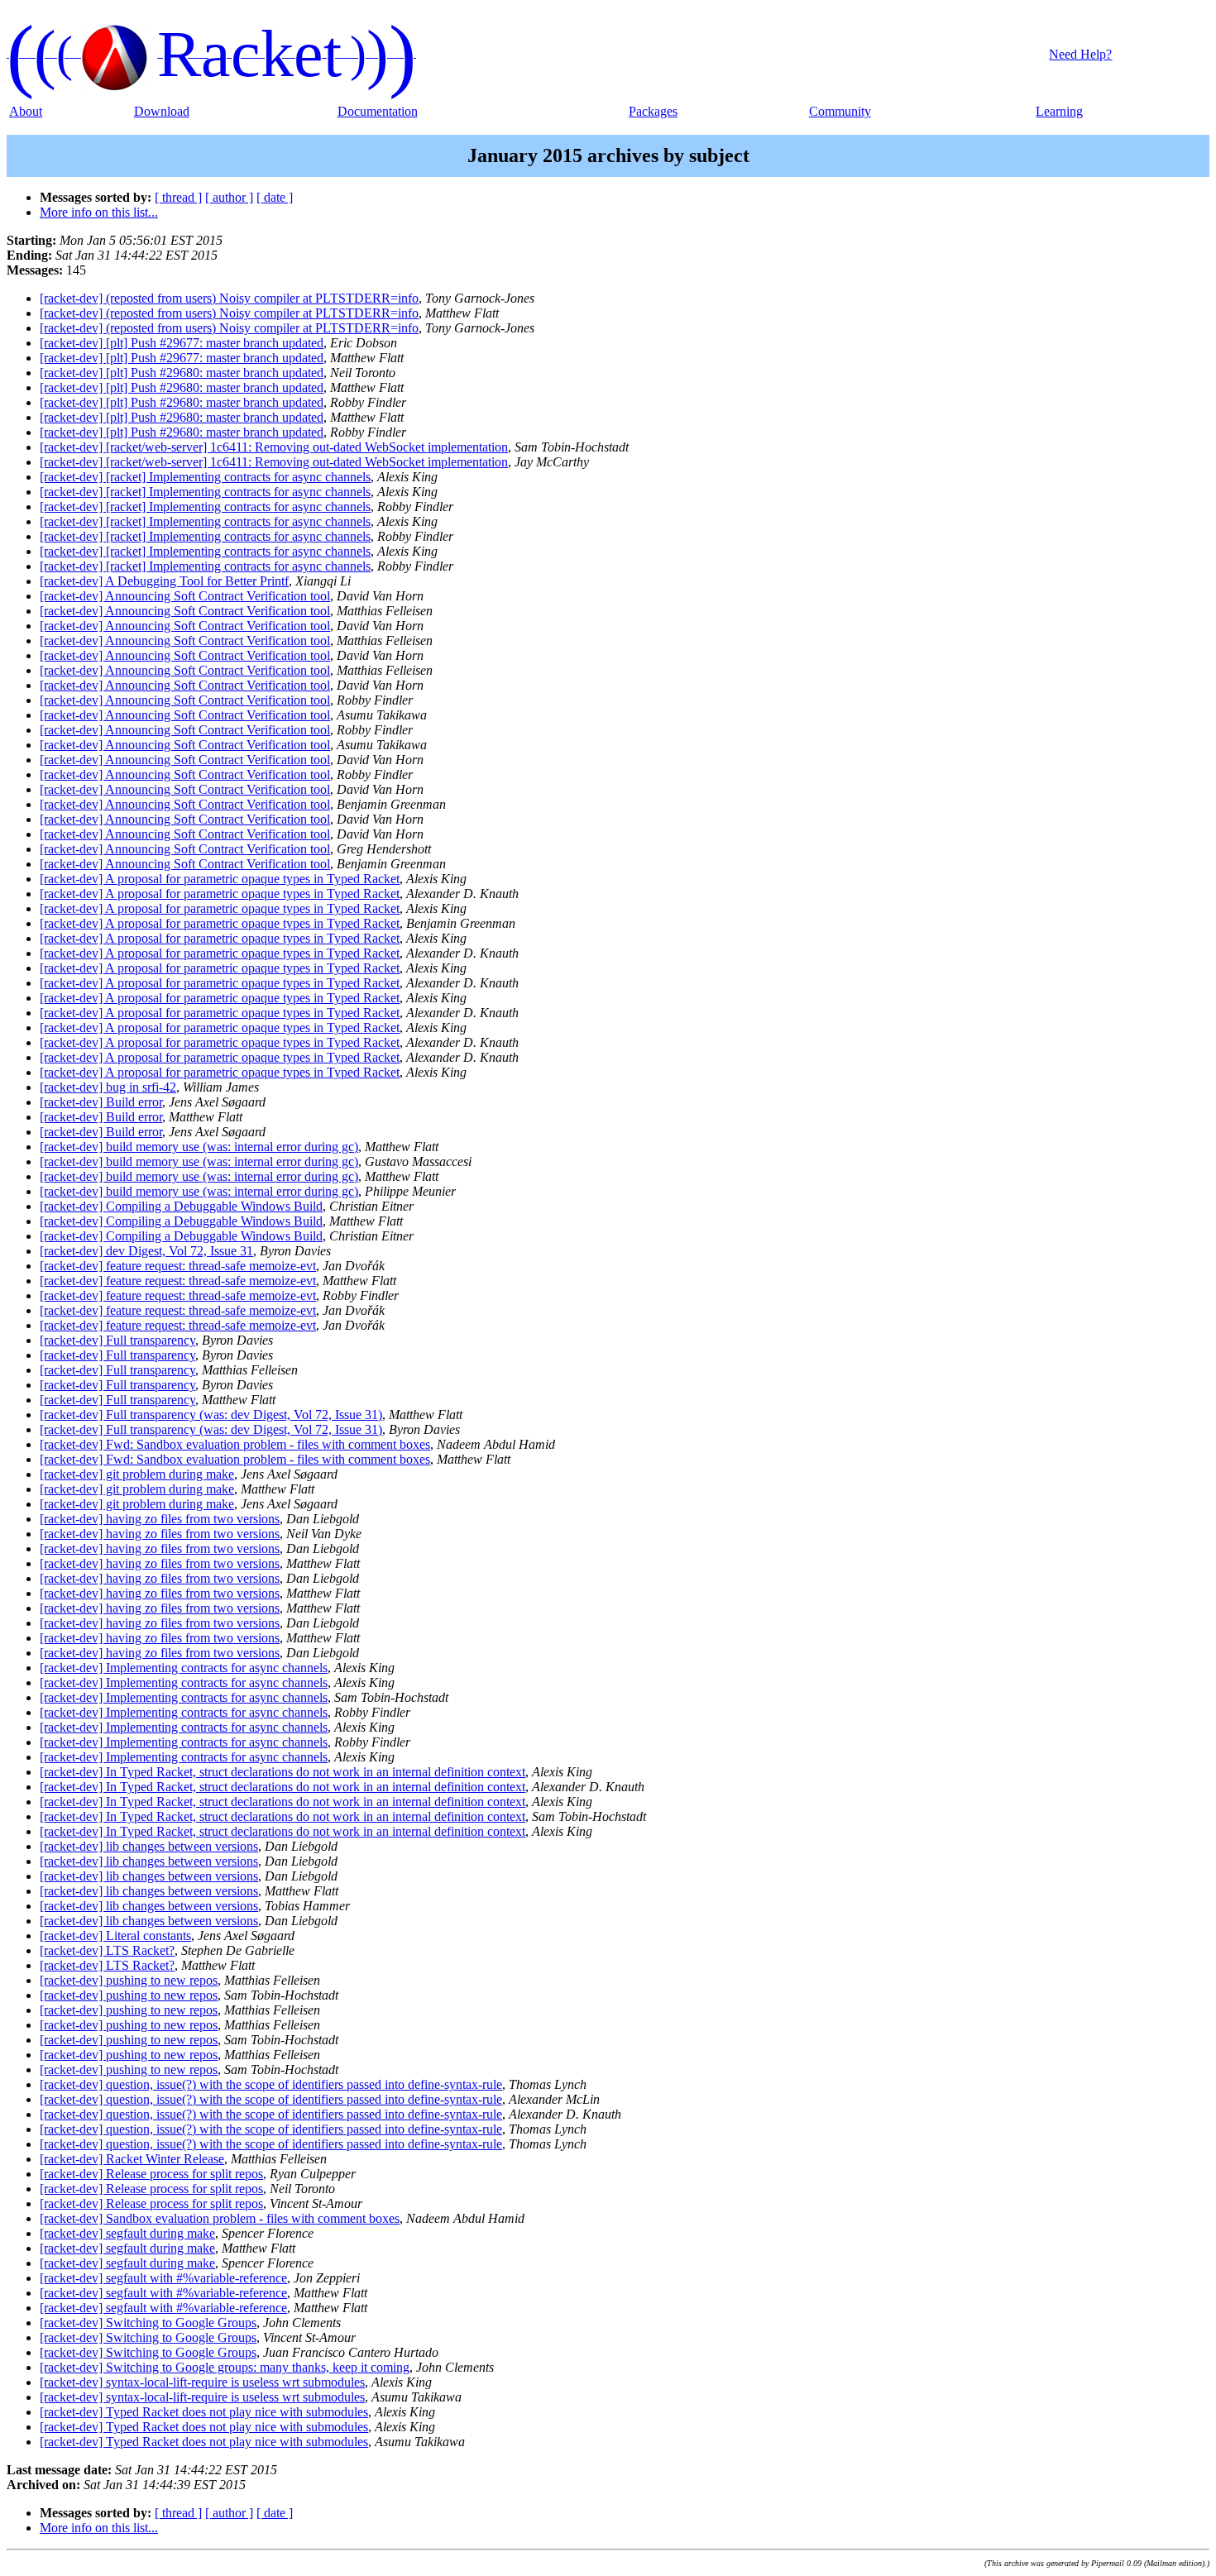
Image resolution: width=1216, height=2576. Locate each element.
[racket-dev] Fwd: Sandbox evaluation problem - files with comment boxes (235, 1444)
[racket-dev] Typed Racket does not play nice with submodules (204, 2412)
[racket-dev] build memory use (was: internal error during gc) (199, 1147)
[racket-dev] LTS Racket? (107, 1950)
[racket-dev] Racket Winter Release (132, 2159)
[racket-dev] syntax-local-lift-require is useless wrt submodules (202, 2382)
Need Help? (1080, 54)
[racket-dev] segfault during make (127, 2233)
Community (840, 111)
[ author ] (229, 197)
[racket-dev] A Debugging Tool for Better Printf (164, 581)
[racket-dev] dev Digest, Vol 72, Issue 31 (146, 1251)
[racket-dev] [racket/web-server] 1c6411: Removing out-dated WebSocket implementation (274, 447)
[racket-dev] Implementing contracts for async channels (184, 1668)
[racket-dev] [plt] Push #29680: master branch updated (182, 373)
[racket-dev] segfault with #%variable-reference (163, 2278)
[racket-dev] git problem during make (137, 1474)
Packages (653, 111)
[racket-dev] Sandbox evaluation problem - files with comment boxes (220, 2218)
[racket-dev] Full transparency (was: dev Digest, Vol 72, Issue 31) (211, 1415)
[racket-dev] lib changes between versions (149, 1846)
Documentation (378, 111)
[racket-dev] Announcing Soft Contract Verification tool (185, 596)
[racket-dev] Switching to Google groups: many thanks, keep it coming (225, 2367)
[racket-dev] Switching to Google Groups (148, 2323)
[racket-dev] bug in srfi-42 (108, 1087)
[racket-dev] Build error (101, 1102)
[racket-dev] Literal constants (115, 1936)
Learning (1059, 111)
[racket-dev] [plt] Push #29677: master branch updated (182, 343)
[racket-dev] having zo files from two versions (160, 1519)
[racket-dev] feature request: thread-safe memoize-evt (178, 1266)
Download (162, 111)
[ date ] (275, 197)
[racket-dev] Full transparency (117, 1340)
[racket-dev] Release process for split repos (151, 2174)
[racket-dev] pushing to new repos (129, 1980)
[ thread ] (178, 197)
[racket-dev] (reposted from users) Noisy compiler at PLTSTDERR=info (229, 298)
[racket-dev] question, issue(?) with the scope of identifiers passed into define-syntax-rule (271, 2084)
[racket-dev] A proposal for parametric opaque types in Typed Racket (220, 879)
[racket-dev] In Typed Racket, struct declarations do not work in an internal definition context (282, 1772)
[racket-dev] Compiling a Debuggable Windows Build (181, 1206)
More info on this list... (99, 212)
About (26, 111)
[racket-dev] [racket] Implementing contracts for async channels (205, 477)
